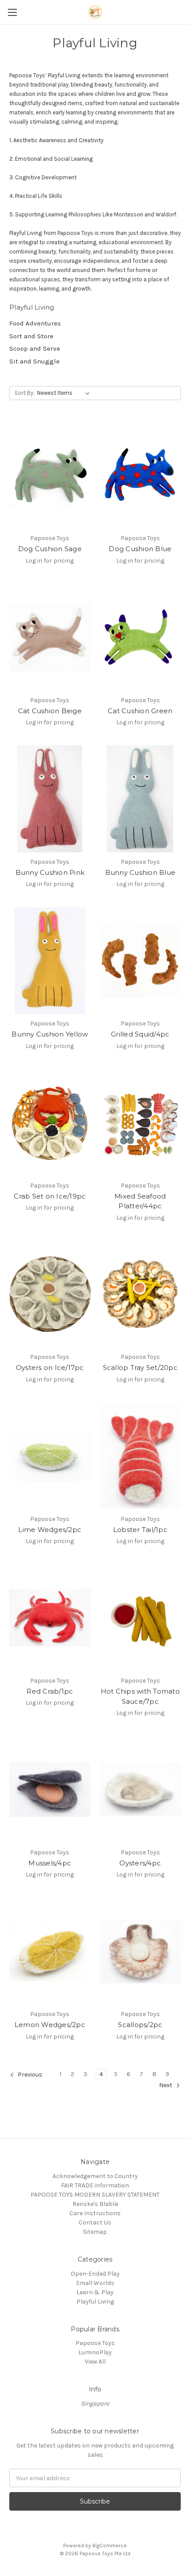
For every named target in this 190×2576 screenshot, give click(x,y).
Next (166, 2085)
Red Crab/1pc (50, 1691)
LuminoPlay (95, 2352)
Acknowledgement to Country (95, 2176)
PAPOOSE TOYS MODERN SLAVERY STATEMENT (95, 2195)
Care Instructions (95, 2213)
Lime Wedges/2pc (50, 1530)
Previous (29, 2075)
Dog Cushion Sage (50, 549)
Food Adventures (35, 323)
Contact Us (95, 2222)
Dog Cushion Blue (140, 549)
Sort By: (25, 393)
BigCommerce (110, 2546)
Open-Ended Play (95, 2274)
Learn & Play (95, 2292)
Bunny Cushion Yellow (50, 1034)
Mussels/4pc (50, 1863)
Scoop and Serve (35, 348)
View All (95, 2362)
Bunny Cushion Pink (50, 872)
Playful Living (95, 2302)
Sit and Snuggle (34, 361)
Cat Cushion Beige (50, 711)
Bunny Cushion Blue (141, 872)
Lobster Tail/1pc (140, 1530)
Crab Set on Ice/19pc (50, 1196)
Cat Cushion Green (140, 711)
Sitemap (95, 2232)
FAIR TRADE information (95, 2185)
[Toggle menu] (12, 12)
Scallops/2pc (140, 2025)
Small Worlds (95, 2283)
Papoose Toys (95, 2343)
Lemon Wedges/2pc (50, 2025)
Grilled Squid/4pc (140, 1034)
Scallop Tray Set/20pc (140, 1367)
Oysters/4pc (140, 1863)
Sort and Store (31, 336)
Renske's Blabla (95, 2204)
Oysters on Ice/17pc (50, 1367)
